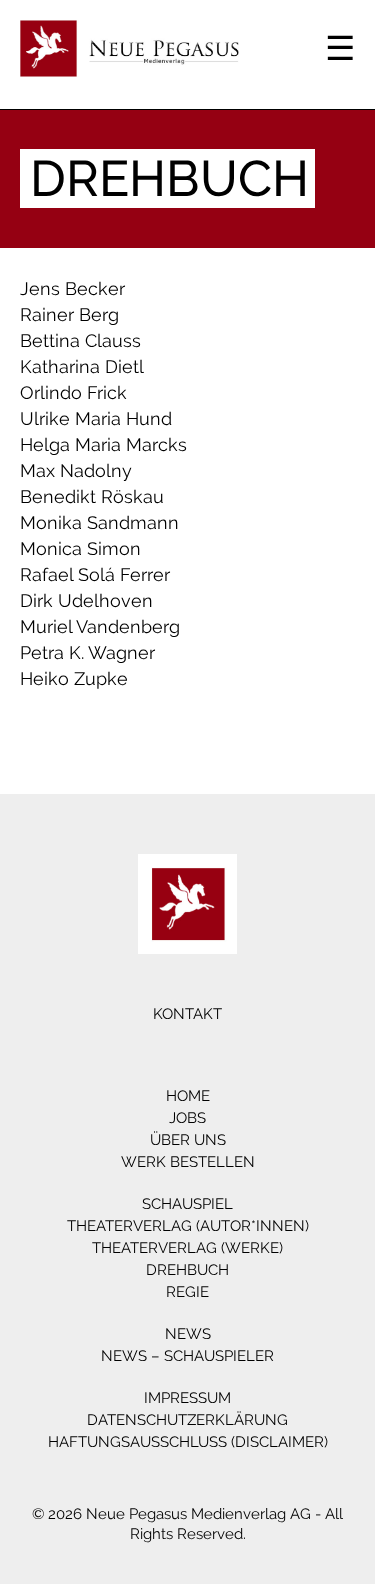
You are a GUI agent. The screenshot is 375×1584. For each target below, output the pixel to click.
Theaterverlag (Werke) (187, 1248)
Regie (187, 1292)
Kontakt (187, 1014)
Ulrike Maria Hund (96, 418)
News (188, 1334)
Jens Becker (72, 288)
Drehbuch (187, 1270)
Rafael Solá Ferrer (95, 574)
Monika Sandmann (99, 522)
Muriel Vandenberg (100, 626)
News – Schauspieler (187, 1356)
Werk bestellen (188, 1162)
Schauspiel (187, 1204)
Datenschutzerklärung (187, 1420)
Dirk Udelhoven (86, 600)
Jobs (187, 1118)
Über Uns (188, 1140)
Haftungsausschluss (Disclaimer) (188, 1442)
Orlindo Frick (73, 392)
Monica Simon (80, 548)
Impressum (187, 1398)
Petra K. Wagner (87, 652)
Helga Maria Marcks (103, 444)
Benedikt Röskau (92, 496)
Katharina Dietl (82, 366)
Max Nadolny (76, 470)
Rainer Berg (69, 314)
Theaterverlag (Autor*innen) (188, 1226)
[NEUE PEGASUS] (187, 904)
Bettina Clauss (80, 340)
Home (188, 1096)
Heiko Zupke (74, 678)
